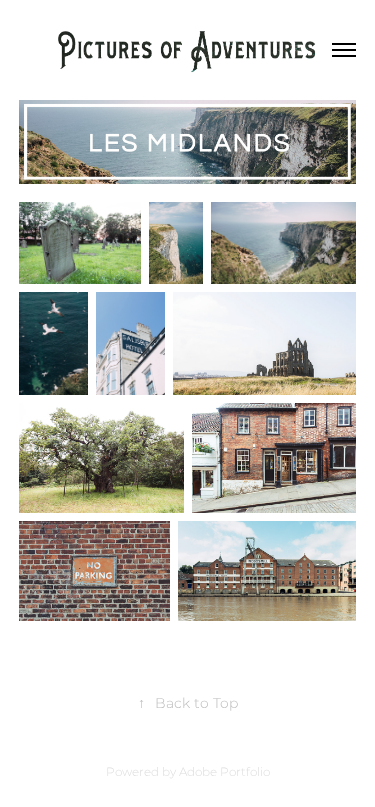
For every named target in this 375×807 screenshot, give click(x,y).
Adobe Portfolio (224, 772)
